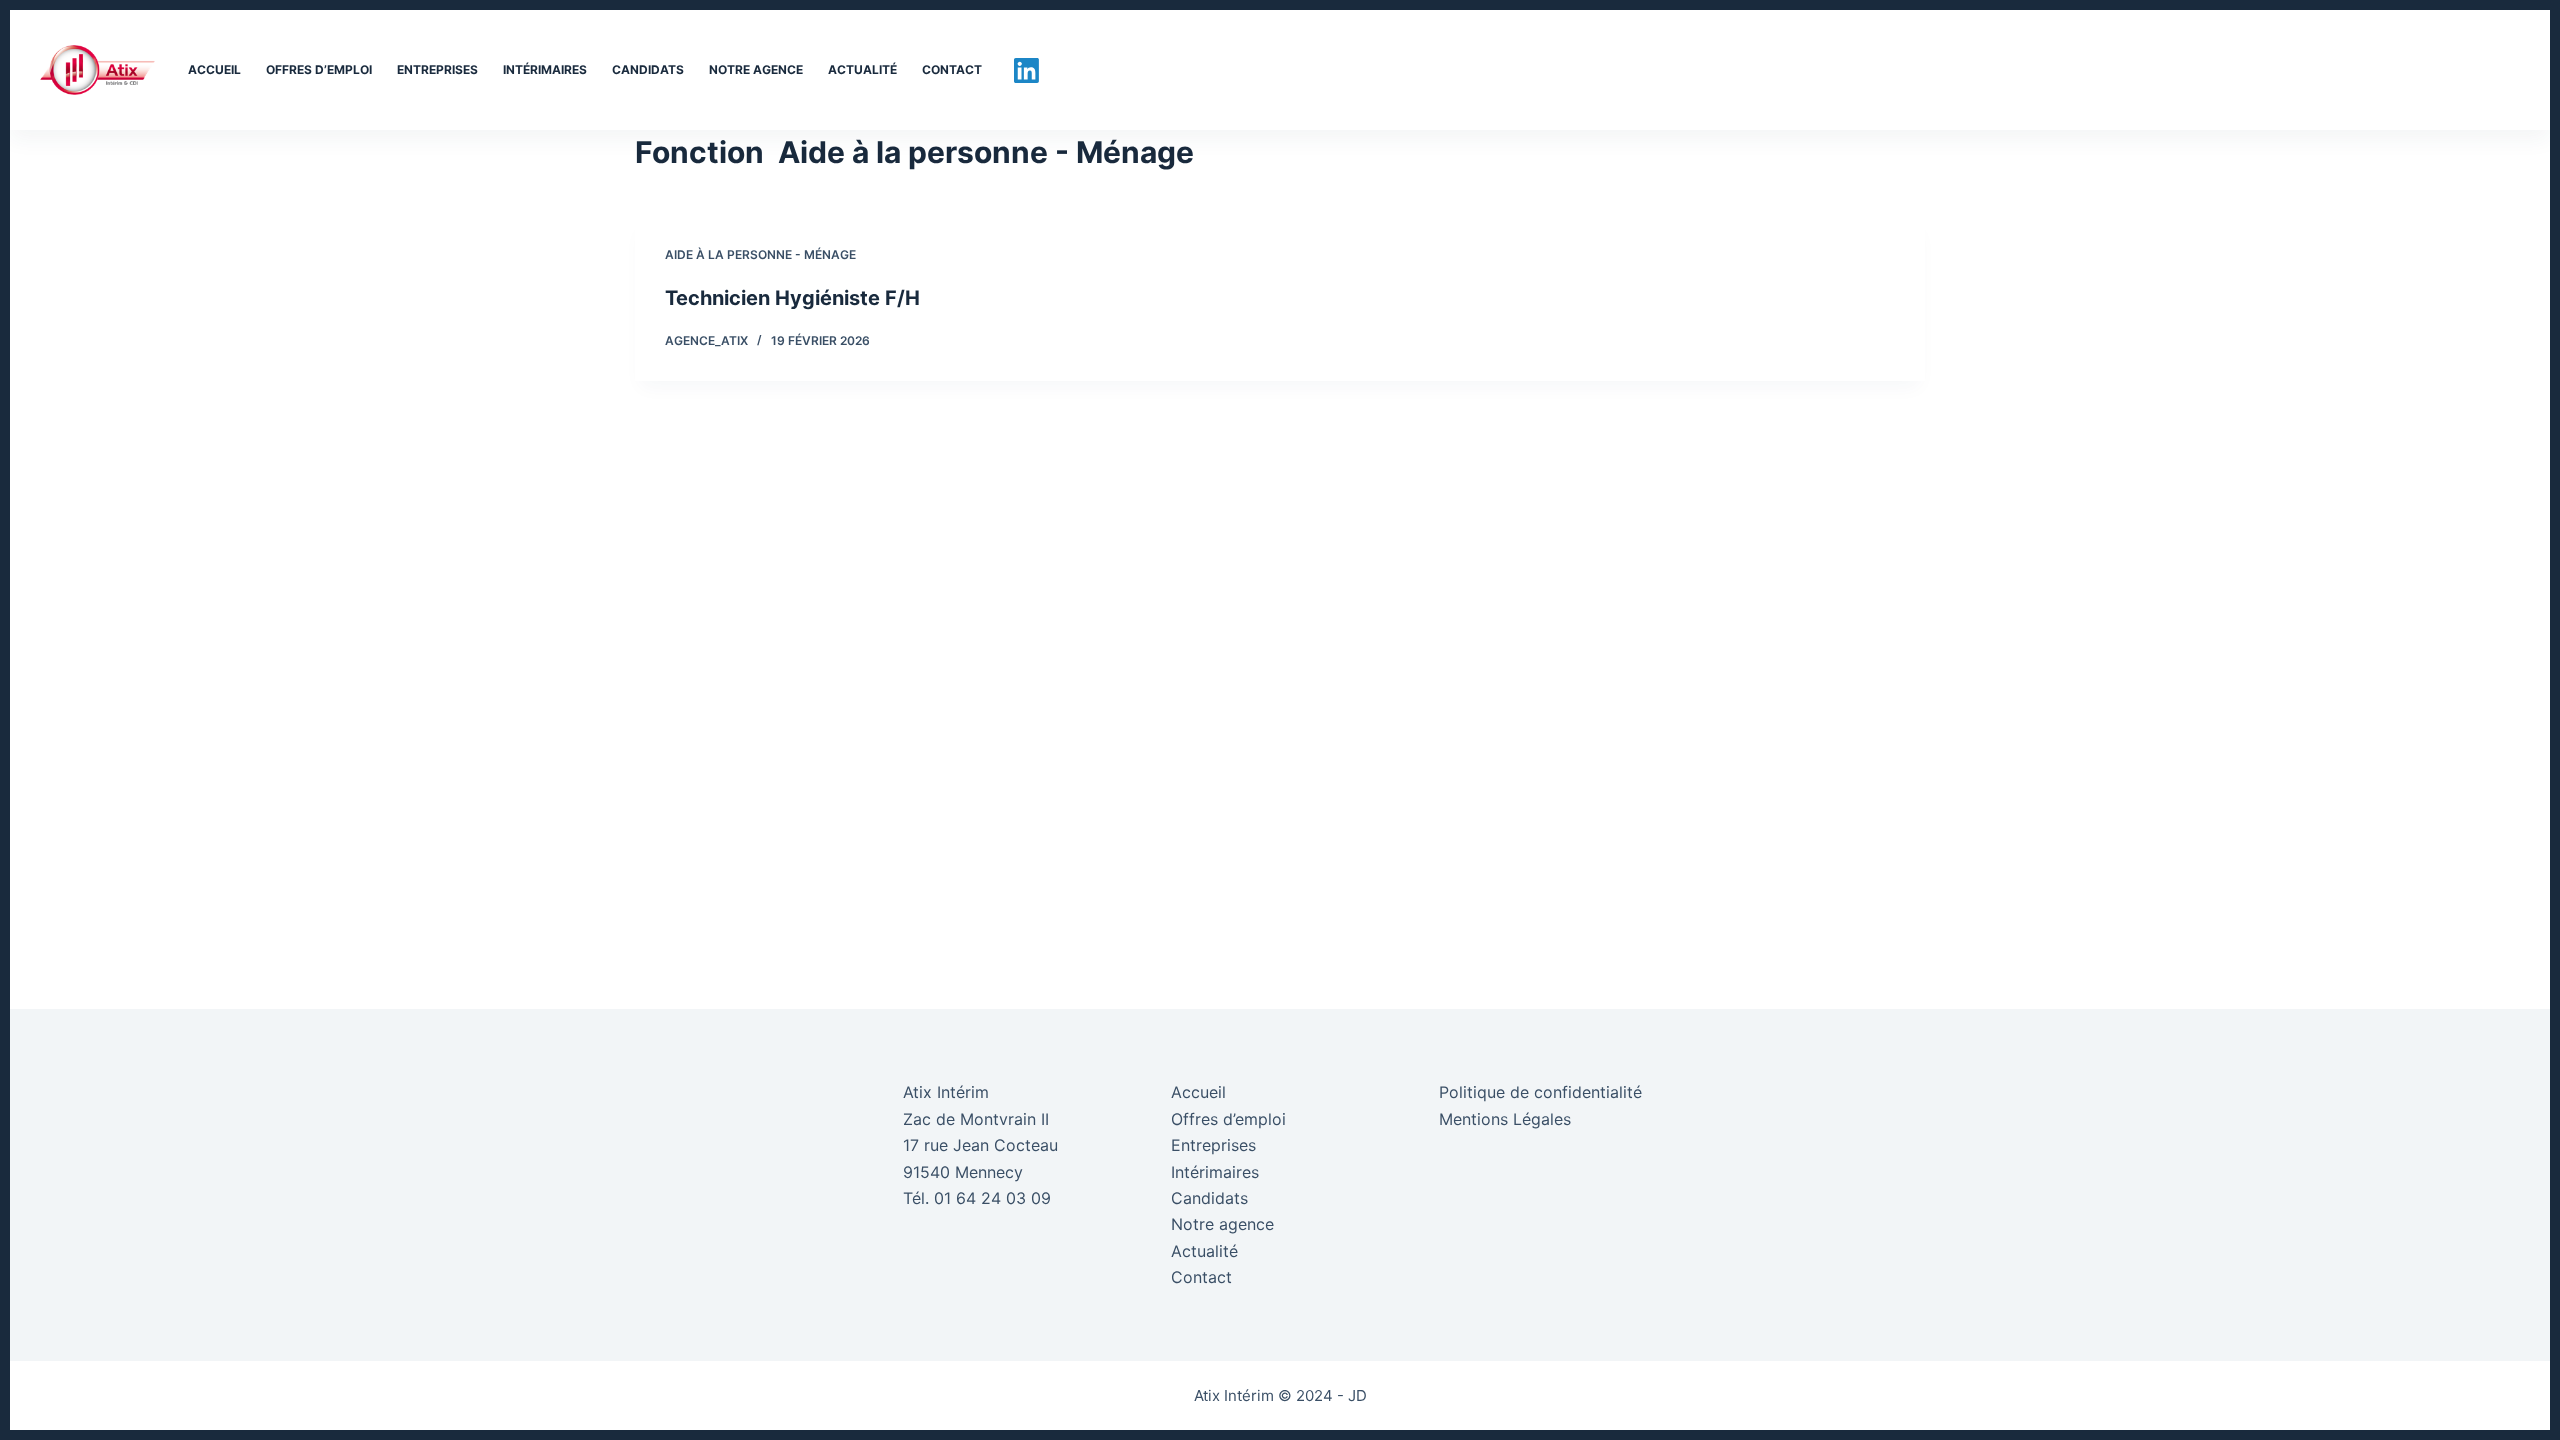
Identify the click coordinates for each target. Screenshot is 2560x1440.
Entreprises (437, 69)
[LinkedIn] (1026, 70)
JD (1357, 1395)
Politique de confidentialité (1540, 1092)
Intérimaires (545, 69)
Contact (952, 69)
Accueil (214, 69)
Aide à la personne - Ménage (760, 254)
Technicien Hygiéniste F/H (792, 298)
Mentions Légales (1505, 1119)
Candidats (648, 69)
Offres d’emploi (319, 69)
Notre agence (756, 69)
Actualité (862, 69)
